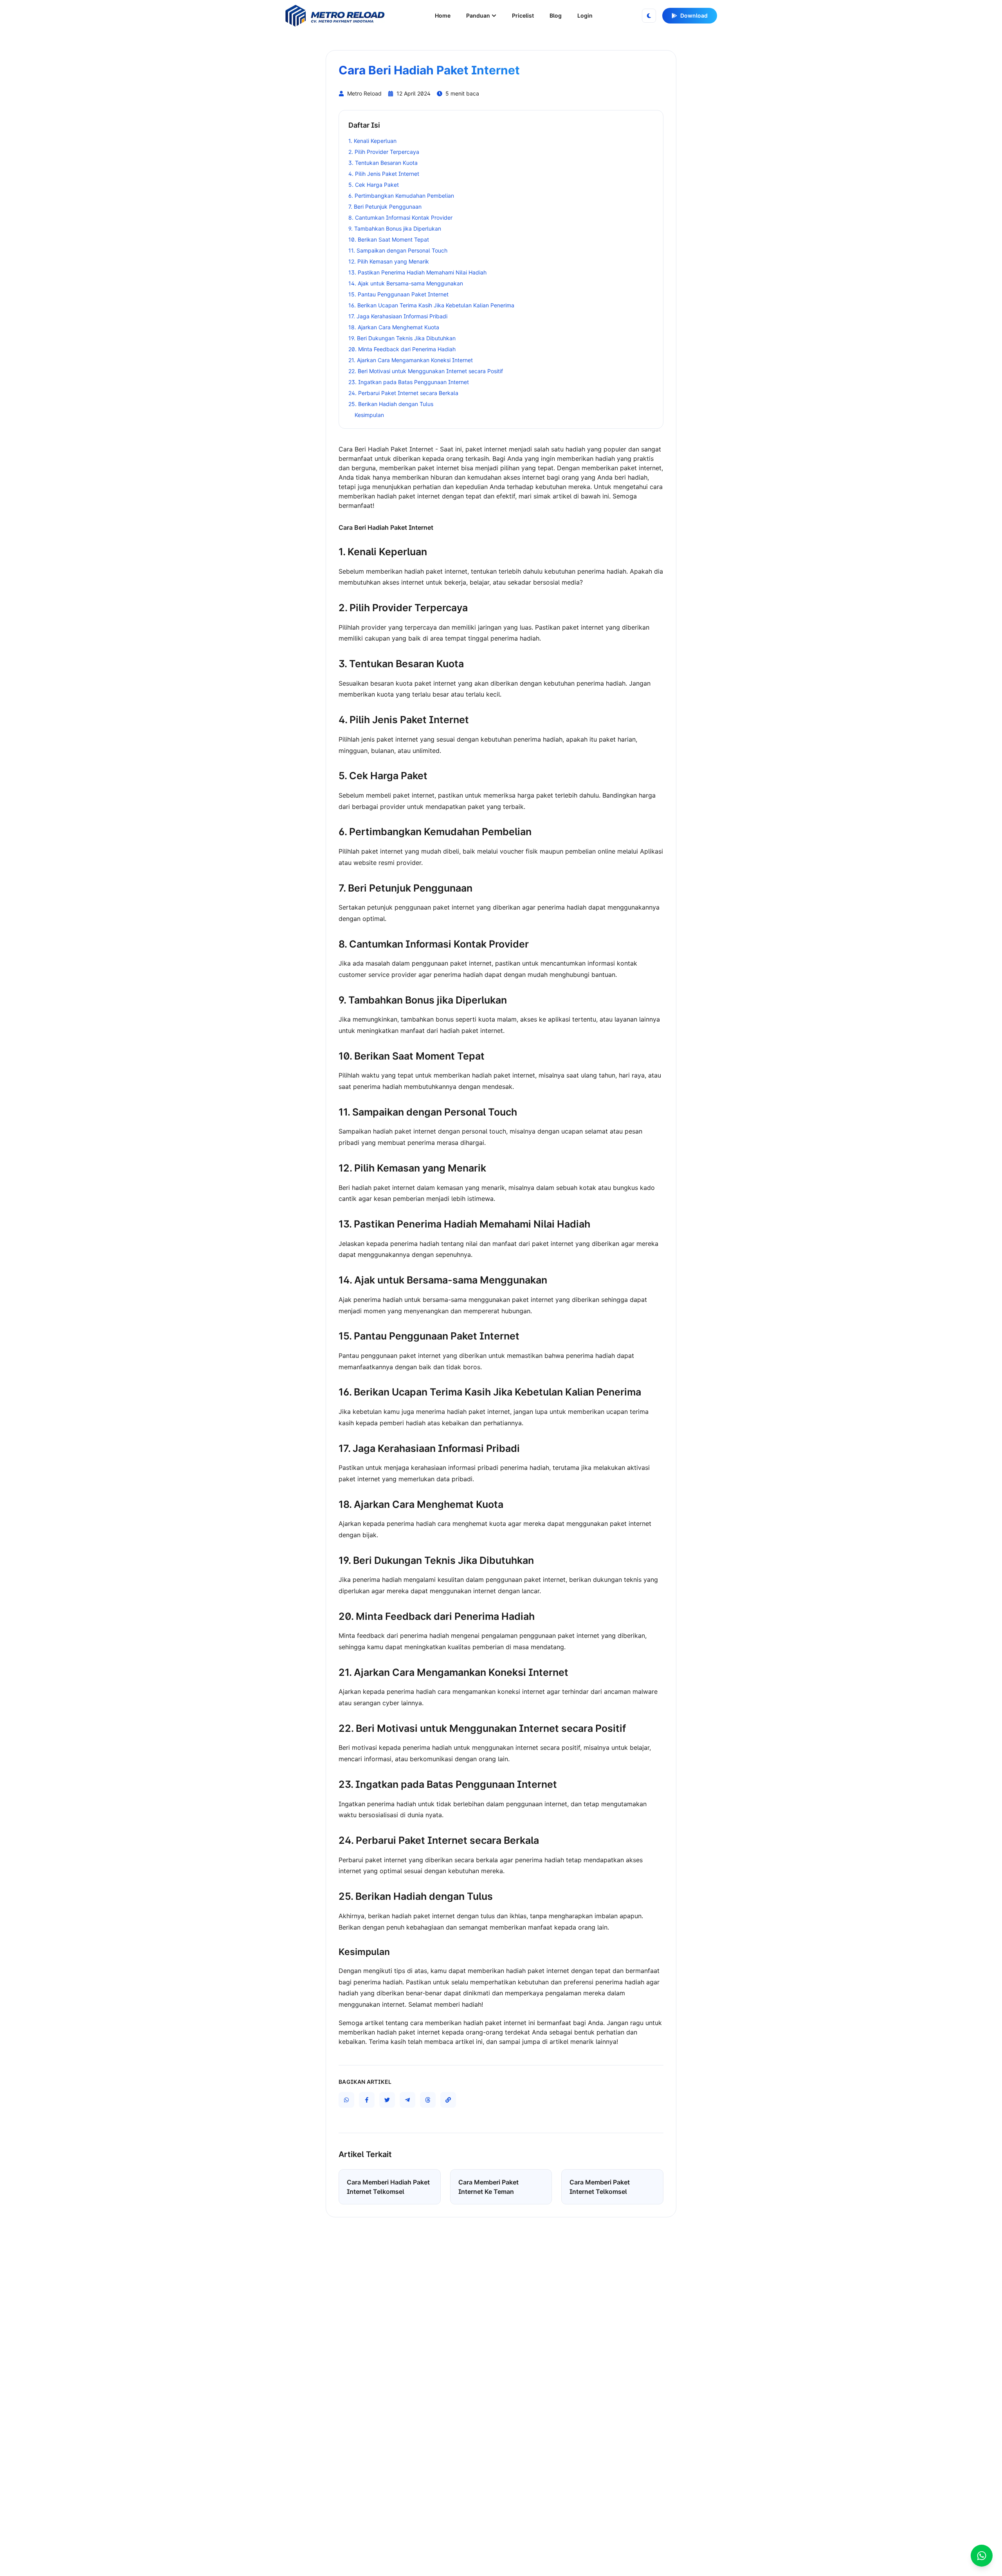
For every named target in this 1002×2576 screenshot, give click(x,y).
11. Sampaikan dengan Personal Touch (398, 250)
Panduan (478, 15)
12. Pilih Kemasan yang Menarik (389, 261)
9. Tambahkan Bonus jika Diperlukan (395, 228)
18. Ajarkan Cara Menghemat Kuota (394, 327)
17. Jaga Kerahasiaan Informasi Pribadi (398, 316)
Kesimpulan (369, 415)
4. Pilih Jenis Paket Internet (384, 174)
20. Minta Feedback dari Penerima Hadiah (402, 349)
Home (443, 15)
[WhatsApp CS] (982, 2556)
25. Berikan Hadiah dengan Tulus (391, 404)
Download (694, 15)
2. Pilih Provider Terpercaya (384, 152)
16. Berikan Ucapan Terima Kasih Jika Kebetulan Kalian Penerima (431, 305)
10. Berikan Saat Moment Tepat (389, 239)
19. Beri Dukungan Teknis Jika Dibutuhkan (402, 338)
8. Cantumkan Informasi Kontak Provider (400, 218)
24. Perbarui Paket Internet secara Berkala (403, 393)
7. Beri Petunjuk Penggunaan (385, 207)
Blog (556, 15)
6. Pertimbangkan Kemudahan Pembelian (401, 196)
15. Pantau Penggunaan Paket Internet (398, 294)
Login (585, 15)
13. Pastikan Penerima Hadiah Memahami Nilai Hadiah (417, 272)
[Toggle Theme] (649, 16)
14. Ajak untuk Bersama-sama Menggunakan (406, 283)
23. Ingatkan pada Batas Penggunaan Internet (409, 382)
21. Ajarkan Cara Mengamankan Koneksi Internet (411, 360)
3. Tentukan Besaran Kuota (383, 163)
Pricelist (523, 15)
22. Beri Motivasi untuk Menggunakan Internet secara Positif (426, 371)
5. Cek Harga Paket (374, 185)
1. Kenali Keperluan (372, 141)
